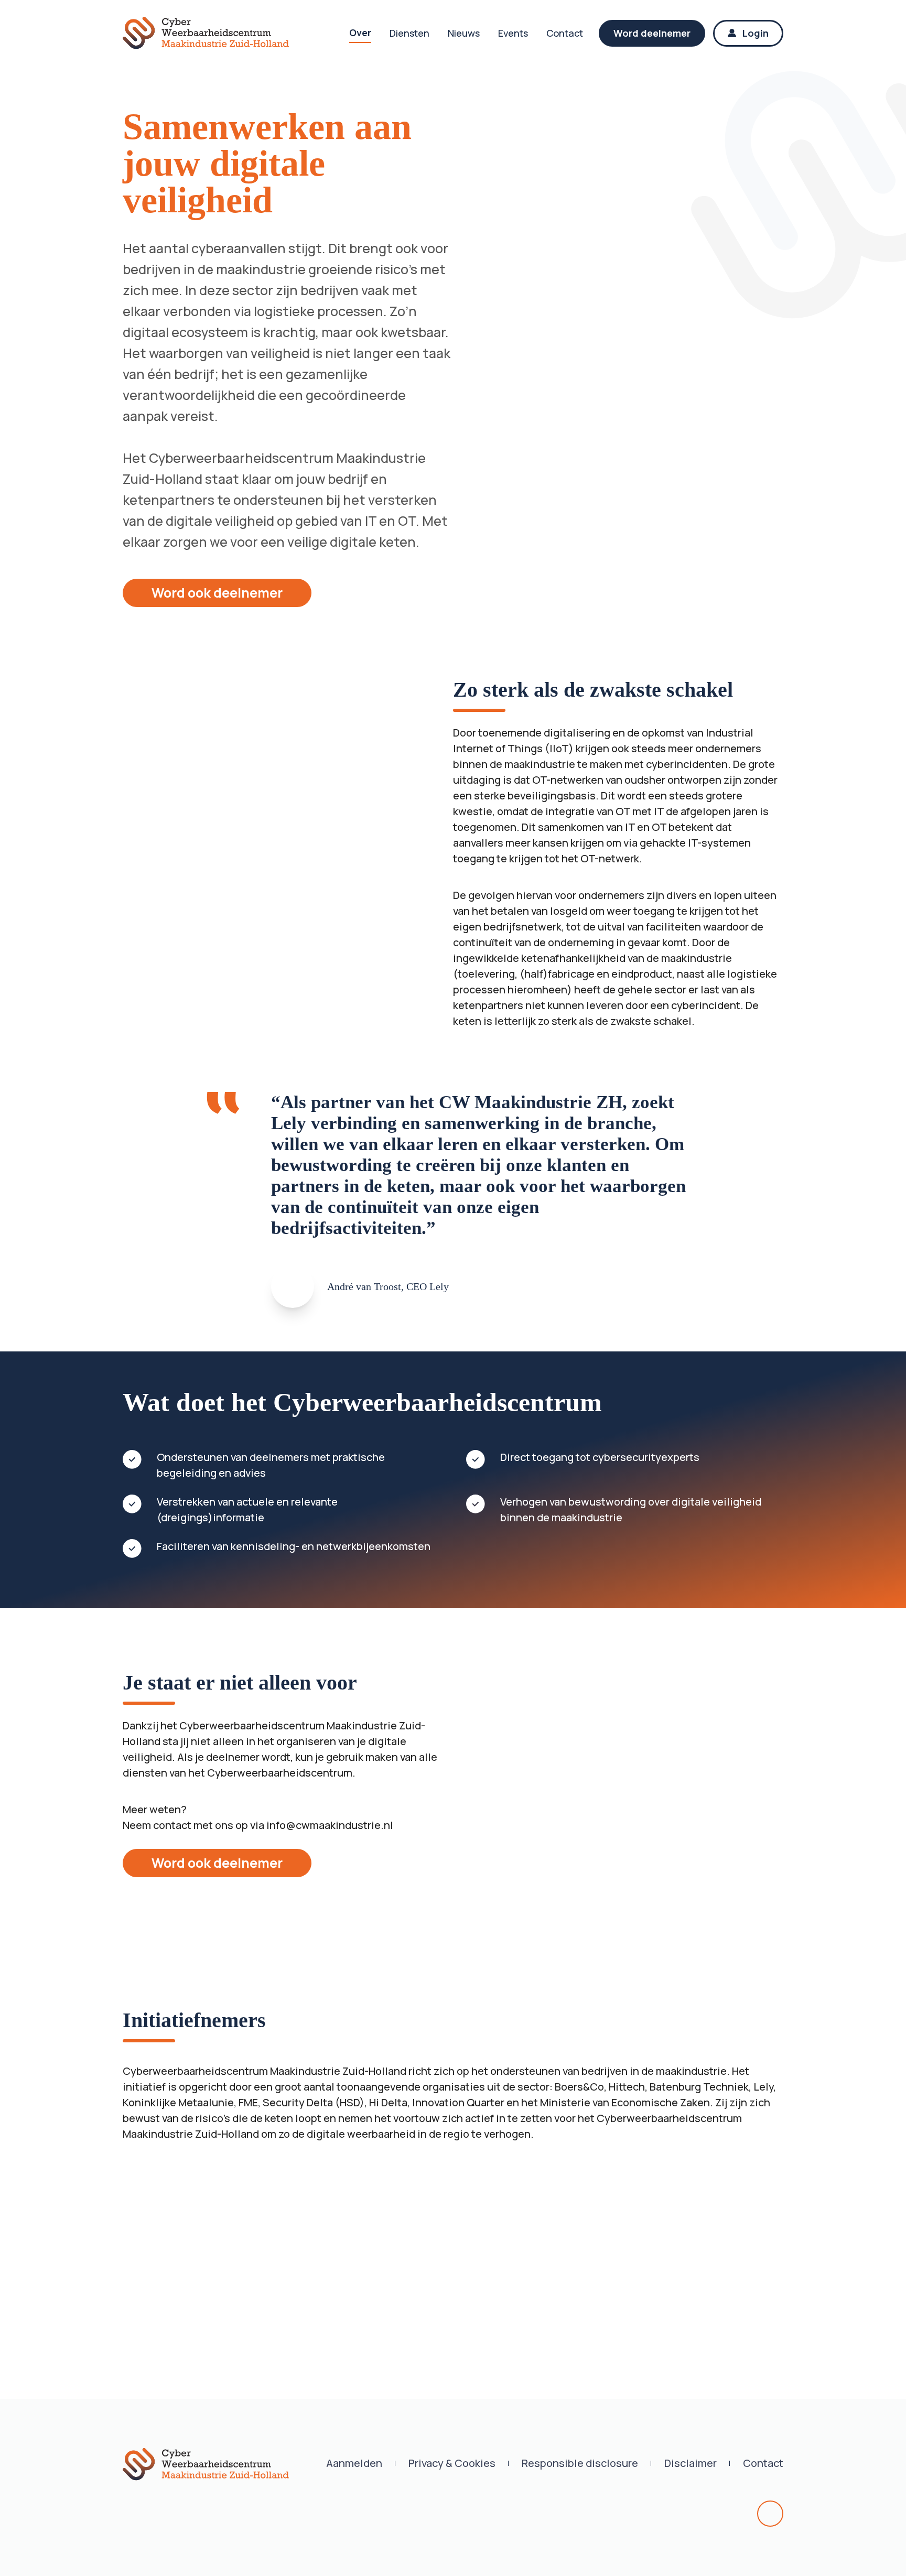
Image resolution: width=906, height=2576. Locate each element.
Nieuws (464, 33)
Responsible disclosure (580, 2463)
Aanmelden (354, 2463)
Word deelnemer (652, 33)
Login (756, 33)
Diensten (409, 33)
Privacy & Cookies (452, 2463)
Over (360, 33)
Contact (565, 33)
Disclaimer (691, 2463)
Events (513, 33)
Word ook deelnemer (217, 593)
